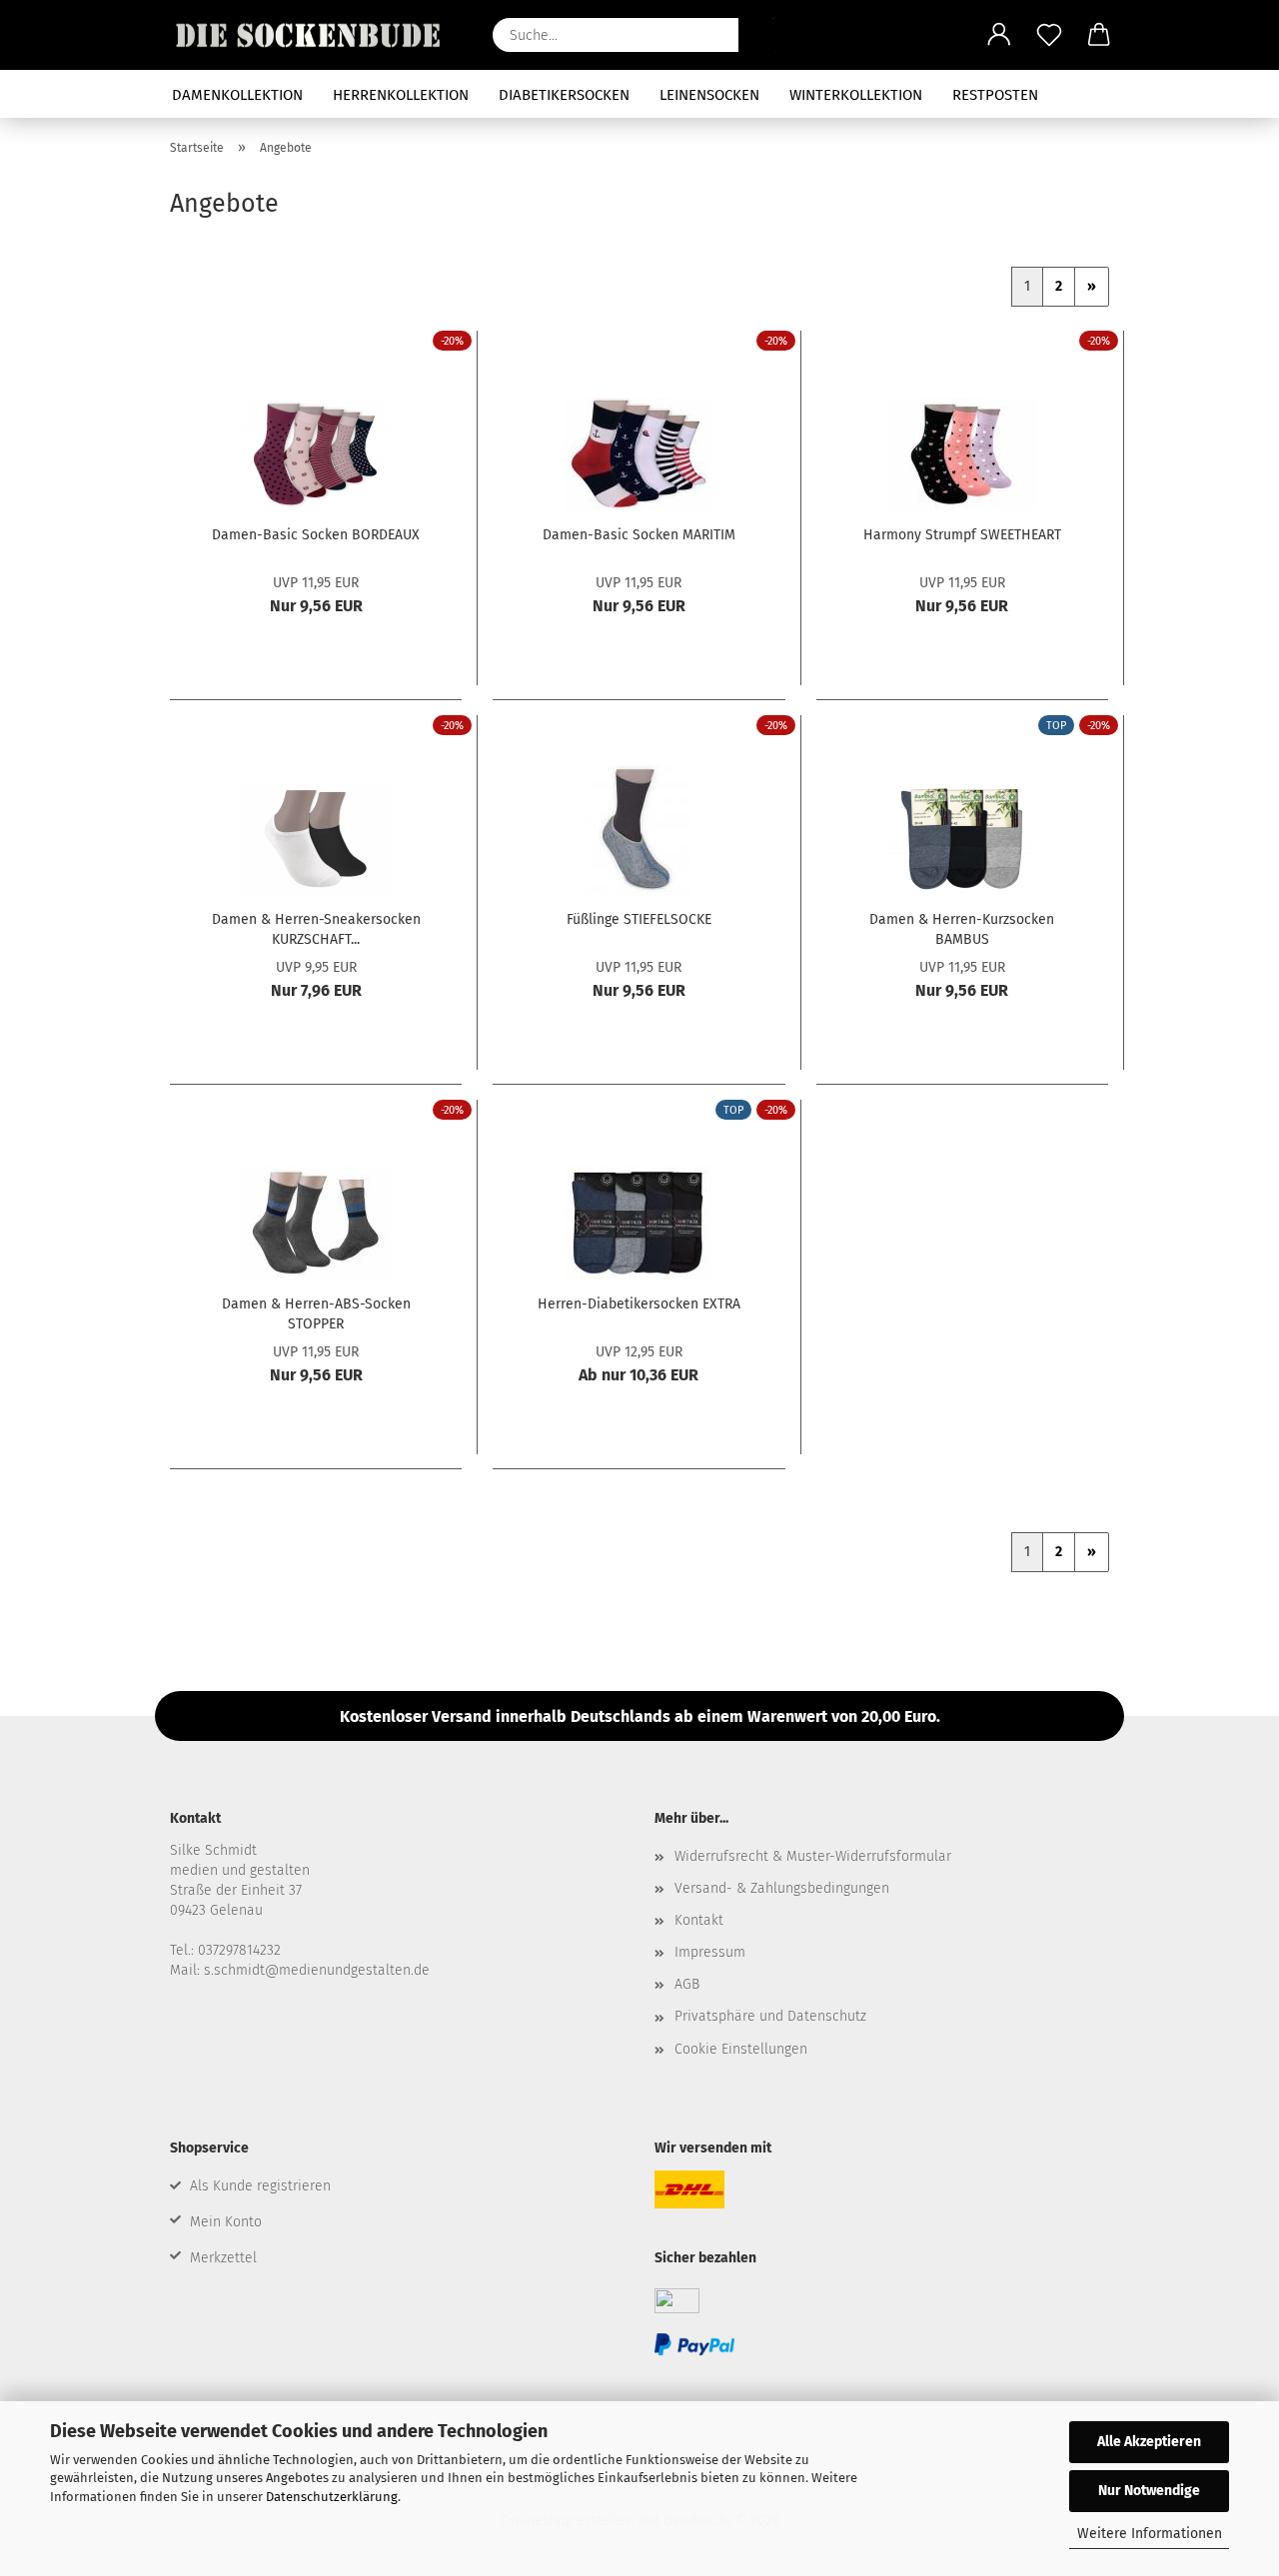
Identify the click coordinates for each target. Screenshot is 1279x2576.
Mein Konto (226, 2222)
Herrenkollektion (401, 95)
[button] (999, 35)
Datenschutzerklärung (332, 2497)
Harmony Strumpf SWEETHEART (962, 535)
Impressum (710, 1952)
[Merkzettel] (1049, 35)
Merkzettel (223, 2258)
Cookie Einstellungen (741, 2049)
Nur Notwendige (1149, 2491)
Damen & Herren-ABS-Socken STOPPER (316, 1312)
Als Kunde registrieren (260, 2186)
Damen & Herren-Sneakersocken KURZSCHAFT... (316, 928)
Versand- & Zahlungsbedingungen (782, 1888)
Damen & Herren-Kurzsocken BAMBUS (962, 928)
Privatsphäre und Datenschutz (770, 2016)
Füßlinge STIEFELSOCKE (639, 919)
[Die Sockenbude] (316, 35)
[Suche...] (763, 35)
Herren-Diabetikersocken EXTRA (639, 1304)
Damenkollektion (237, 95)
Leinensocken (709, 95)
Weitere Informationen (1150, 2534)
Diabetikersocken (564, 95)
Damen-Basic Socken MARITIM (639, 535)
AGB (687, 1984)
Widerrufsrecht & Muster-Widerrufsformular (813, 1856)
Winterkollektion (856, 95)
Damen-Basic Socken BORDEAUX (316, 535)
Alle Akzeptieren (1149, 2442)
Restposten (995, 95)
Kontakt (699, 1920)
